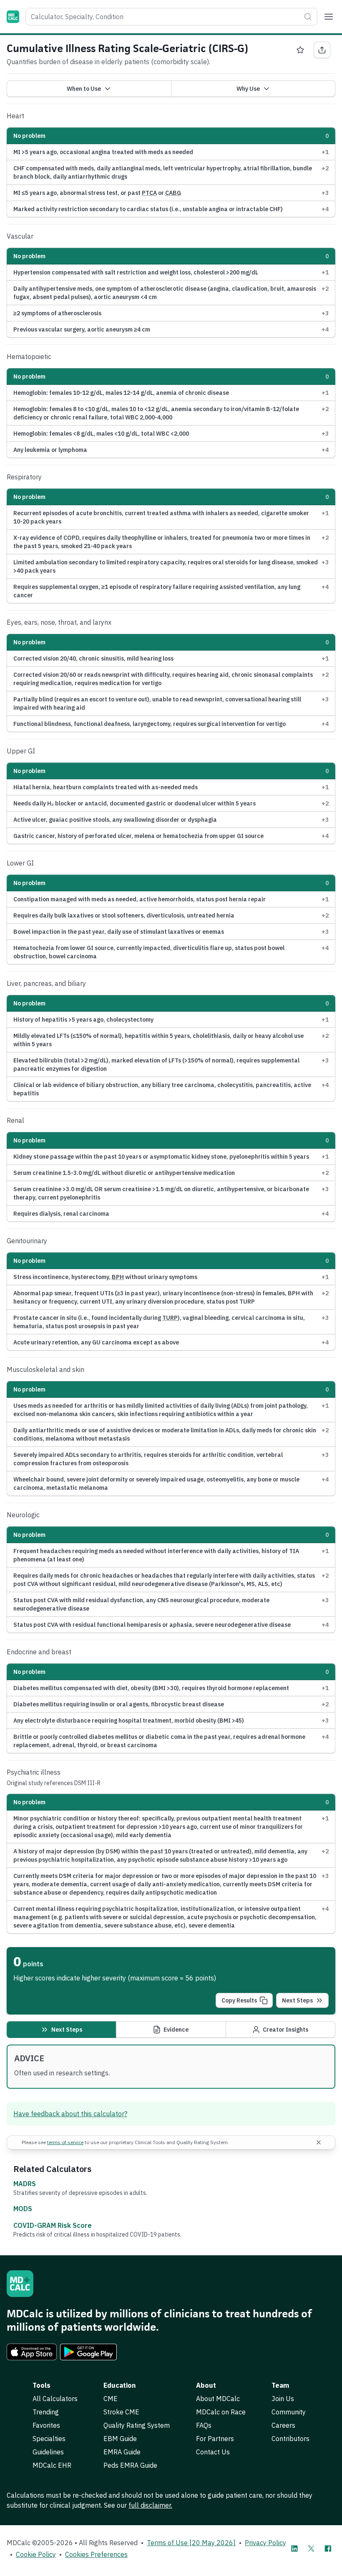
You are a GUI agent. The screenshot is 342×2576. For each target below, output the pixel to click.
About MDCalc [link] (218, 2399)
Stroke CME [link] (121, 2412)
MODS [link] (23, 2209)
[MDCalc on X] (311, 2549)
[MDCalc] (13, 17)
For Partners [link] (215, 2439)
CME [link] (111, 2399)
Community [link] (289, 2412)
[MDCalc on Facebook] (328, 2549)
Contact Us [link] (213, 2452)
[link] (32, 2352)
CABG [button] (173, 193)
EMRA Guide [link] (122, 2452)
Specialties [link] (49, 2439)
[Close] (319, 2142)
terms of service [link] (65, 2142)
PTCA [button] (149, 193)
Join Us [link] (283, 2399)
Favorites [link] (46, 2425)
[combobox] (171, 17)
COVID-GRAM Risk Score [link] (53, 2225)
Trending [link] (46, 2412)
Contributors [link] (290, 2439)
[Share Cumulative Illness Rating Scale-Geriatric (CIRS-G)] (322, 50)
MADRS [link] (25, 2184)
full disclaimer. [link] (150, 2505)
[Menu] (329, 17)
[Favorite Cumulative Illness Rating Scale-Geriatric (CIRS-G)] (300, 50)
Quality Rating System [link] (137, 2425)
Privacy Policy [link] (265, 2543)
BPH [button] (118, 1277)
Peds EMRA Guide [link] (130, 2465)
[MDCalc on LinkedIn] (294, 2549)
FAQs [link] (204, 2425)
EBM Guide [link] (120, 2439)
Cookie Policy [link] (36, 2554)
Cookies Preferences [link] (96, 2554)
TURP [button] (170, 1318)
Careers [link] (283, 2425)
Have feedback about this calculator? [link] (70, 2114)
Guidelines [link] (48, 2452)
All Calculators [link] (55, 2399)
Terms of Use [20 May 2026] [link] (191, 2543)
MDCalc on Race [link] (221, 2412)
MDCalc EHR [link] (52, 2465)
